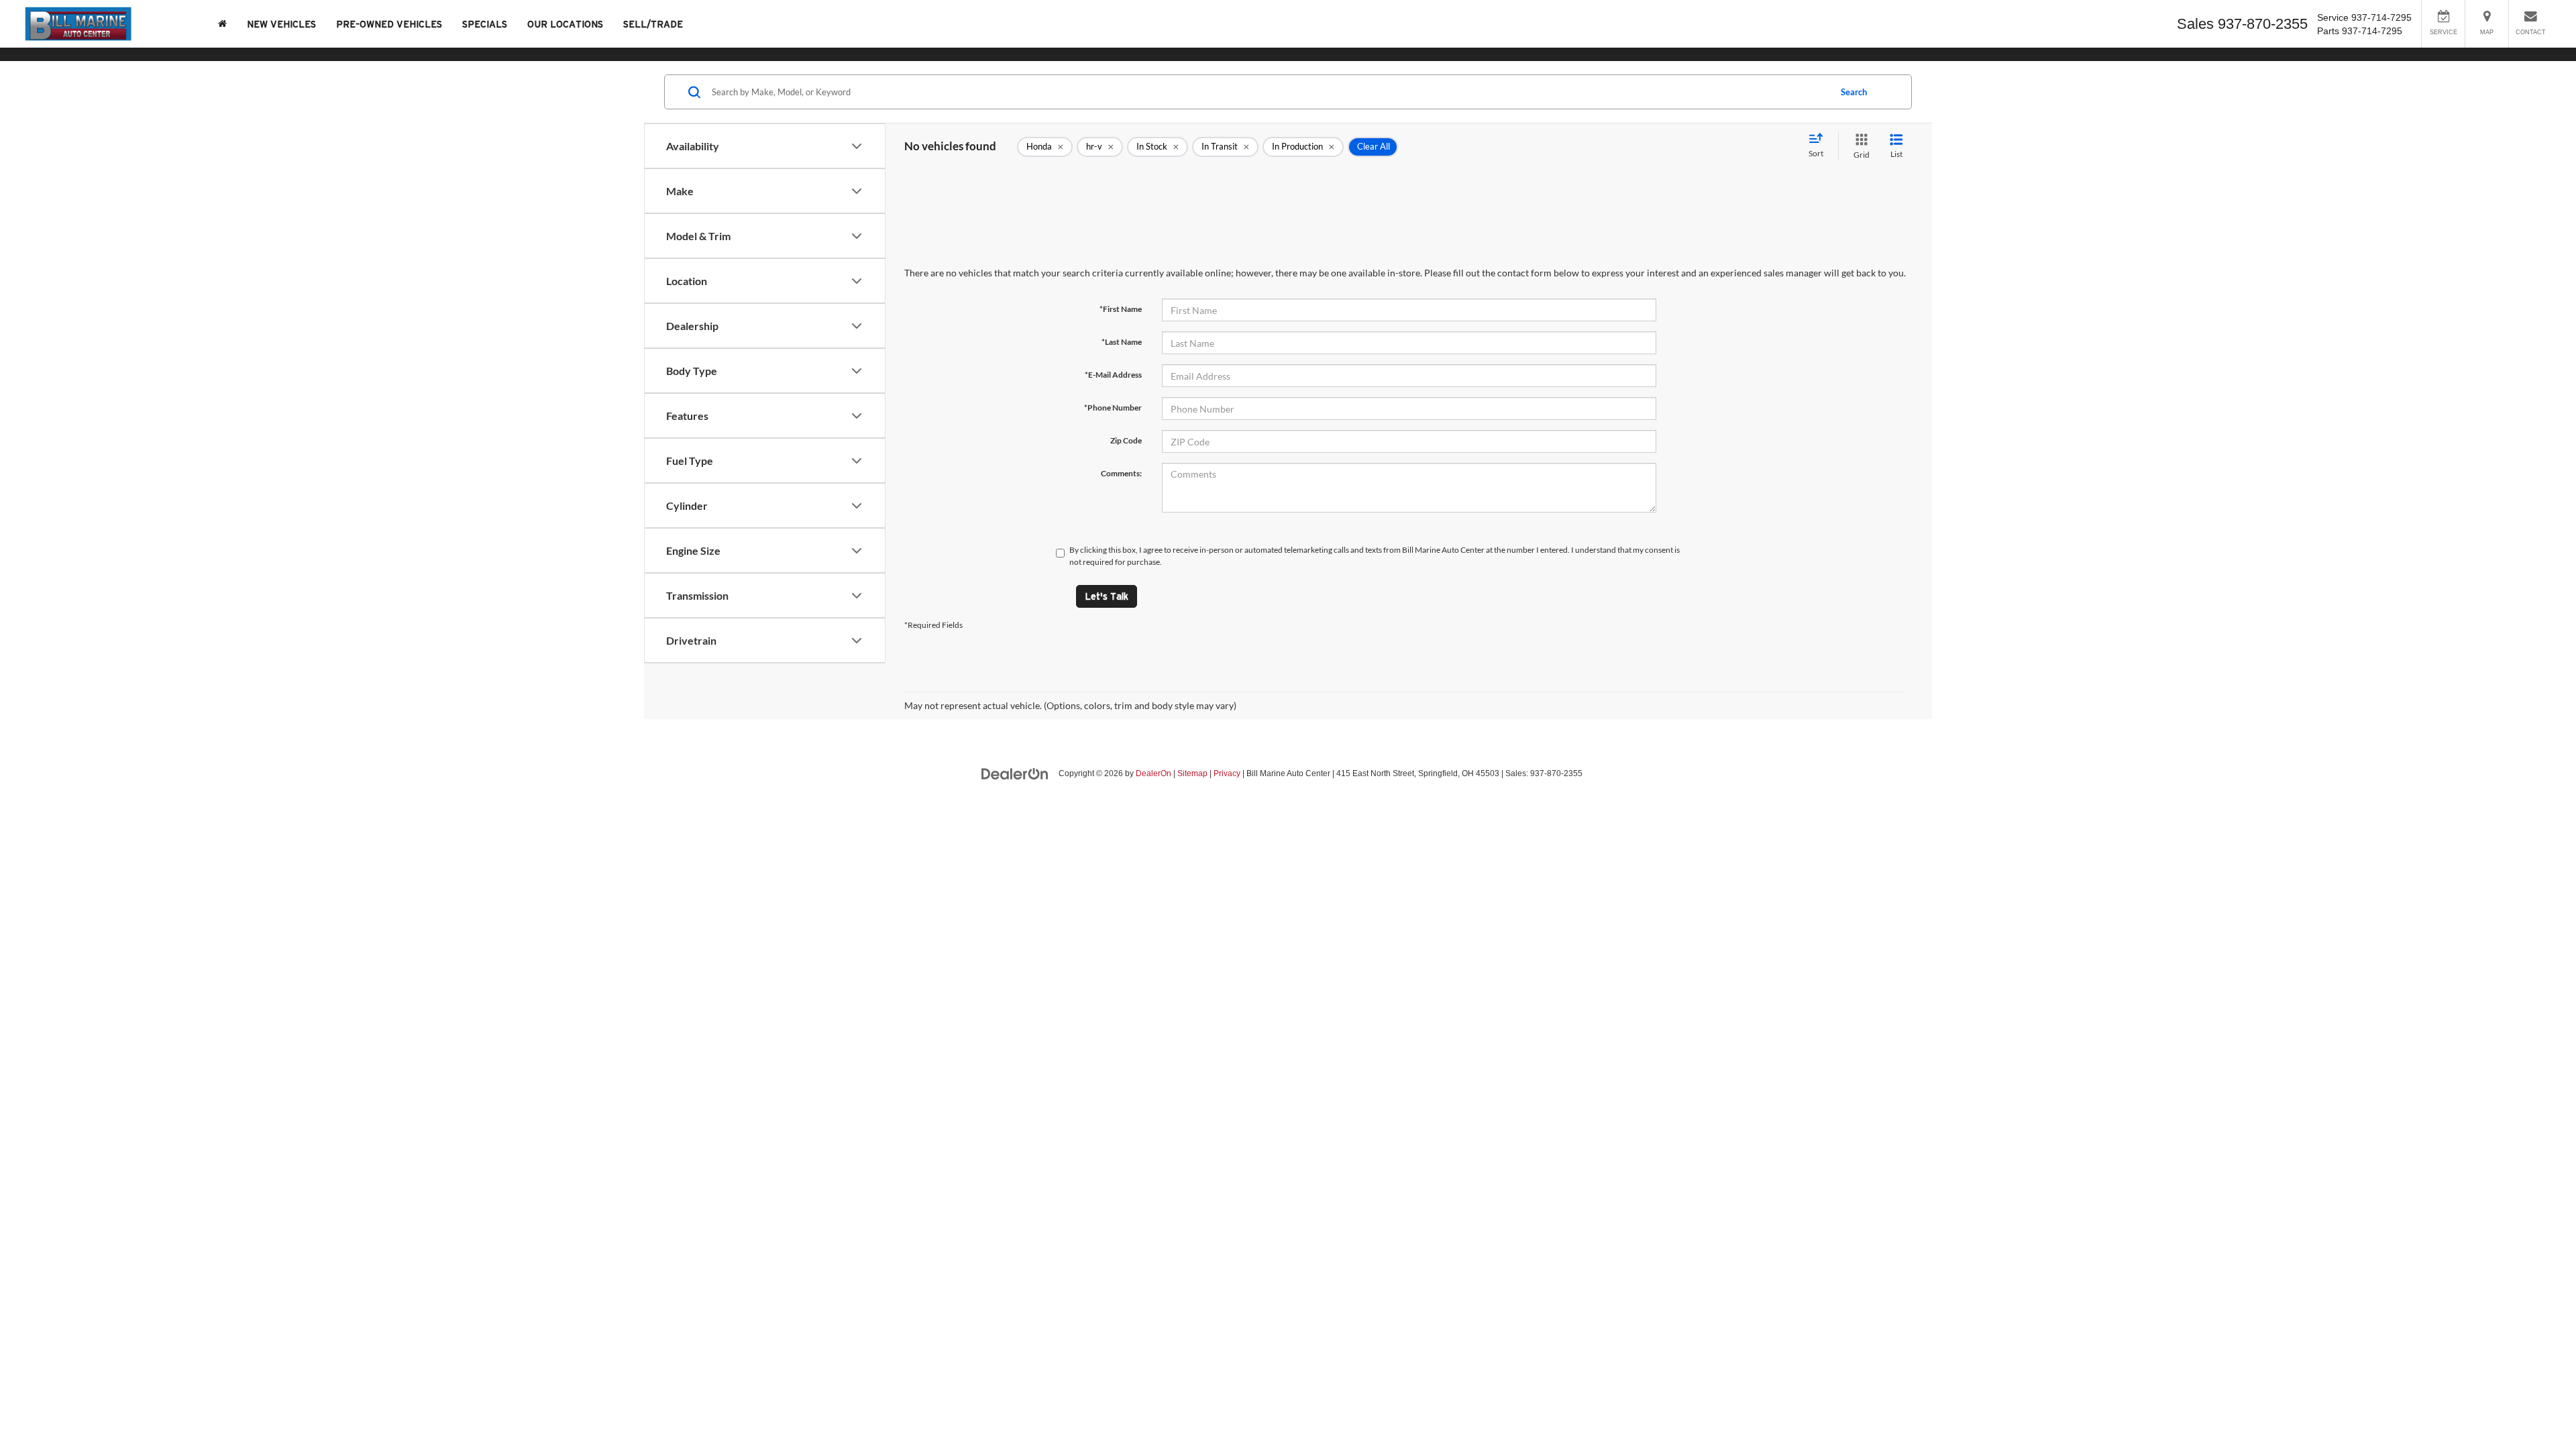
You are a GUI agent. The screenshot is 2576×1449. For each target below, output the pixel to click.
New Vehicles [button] (281, 24)
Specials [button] (485, 24)
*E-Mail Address (1113, 375)
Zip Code (1126, 440)
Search (1854, 92)
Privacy (1227, 773)
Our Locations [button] (565, 24)
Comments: (1121, 473)
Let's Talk (1107, 596)
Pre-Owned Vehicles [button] (389, 24)
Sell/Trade (653, 24)
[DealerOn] (1015, 773)
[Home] (222, 24)
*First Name (1121, 309)
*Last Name (1122, 342)
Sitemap (1192, 773)
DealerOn (1153, 773)
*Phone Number (1113, 408)
